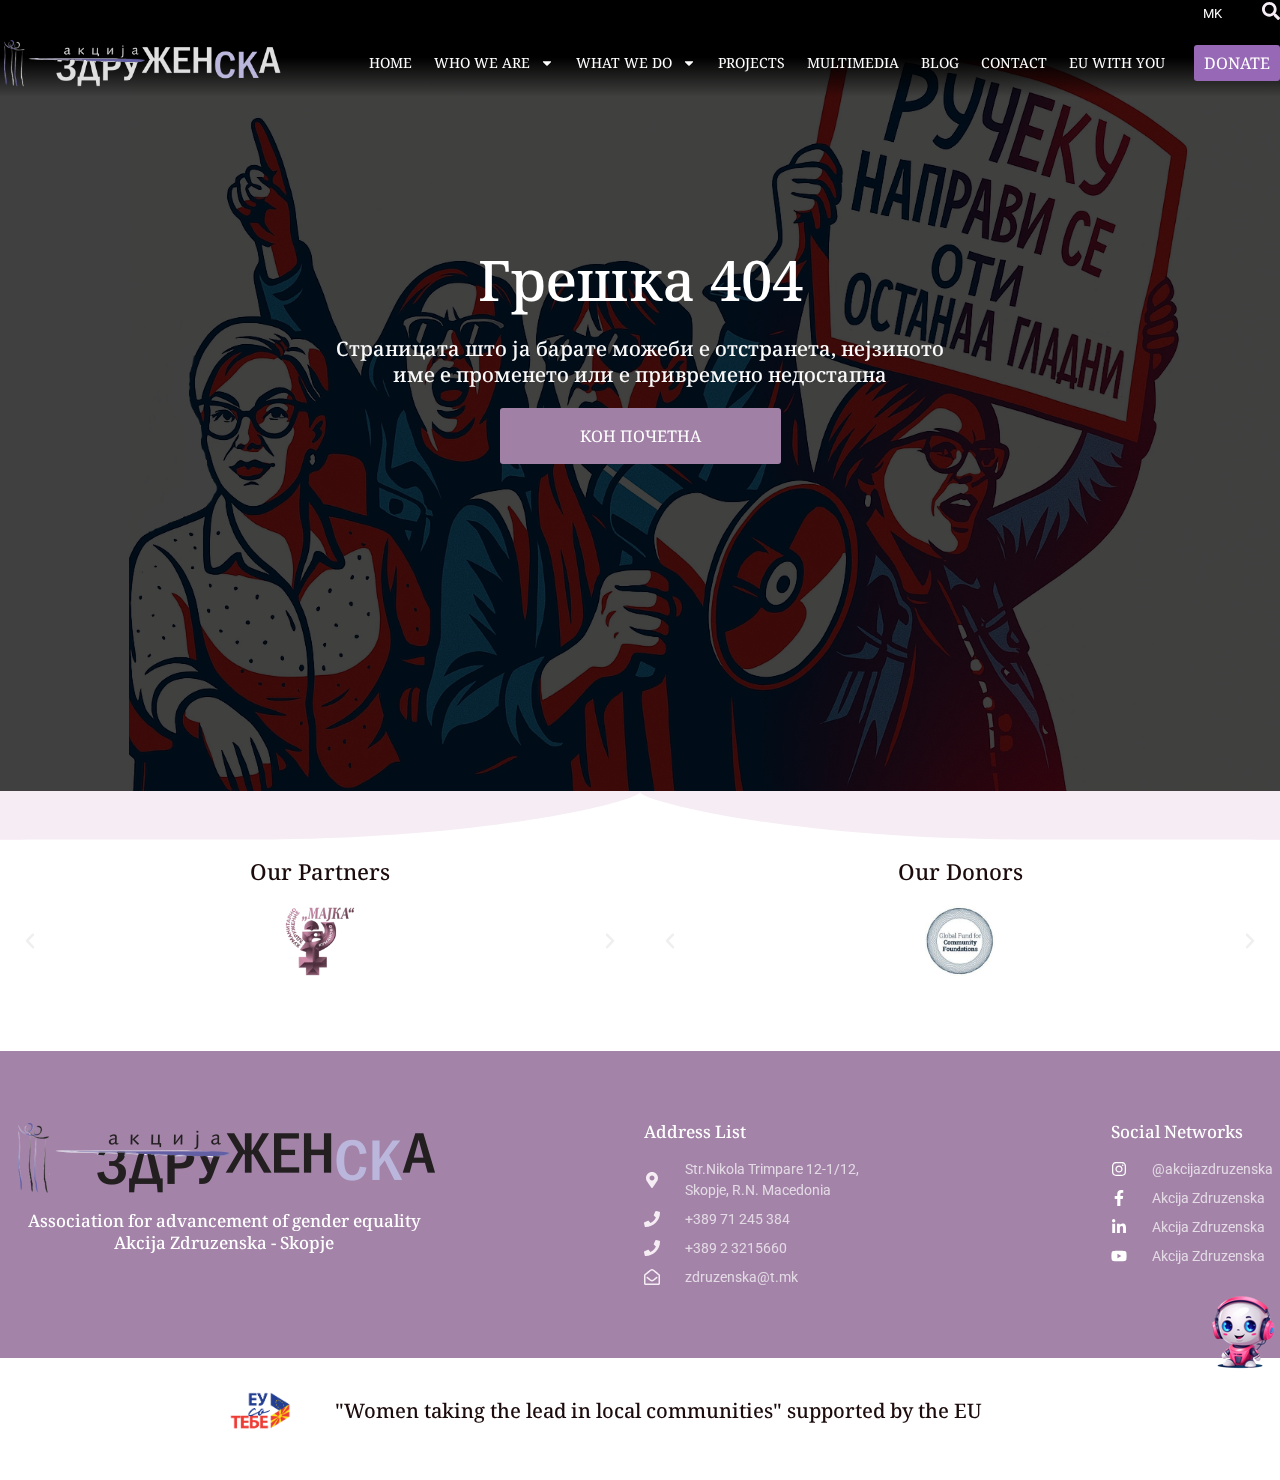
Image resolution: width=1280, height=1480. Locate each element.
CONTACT (1014, 62)
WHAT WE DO (624, 62)
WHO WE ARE (482, 62)
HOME (390, 62)
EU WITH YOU (1117, 62)
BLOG (940, 62)
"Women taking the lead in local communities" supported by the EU (658, 1410)
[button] (1271, 11)
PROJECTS (751, 62)
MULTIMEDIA (853, 62)
